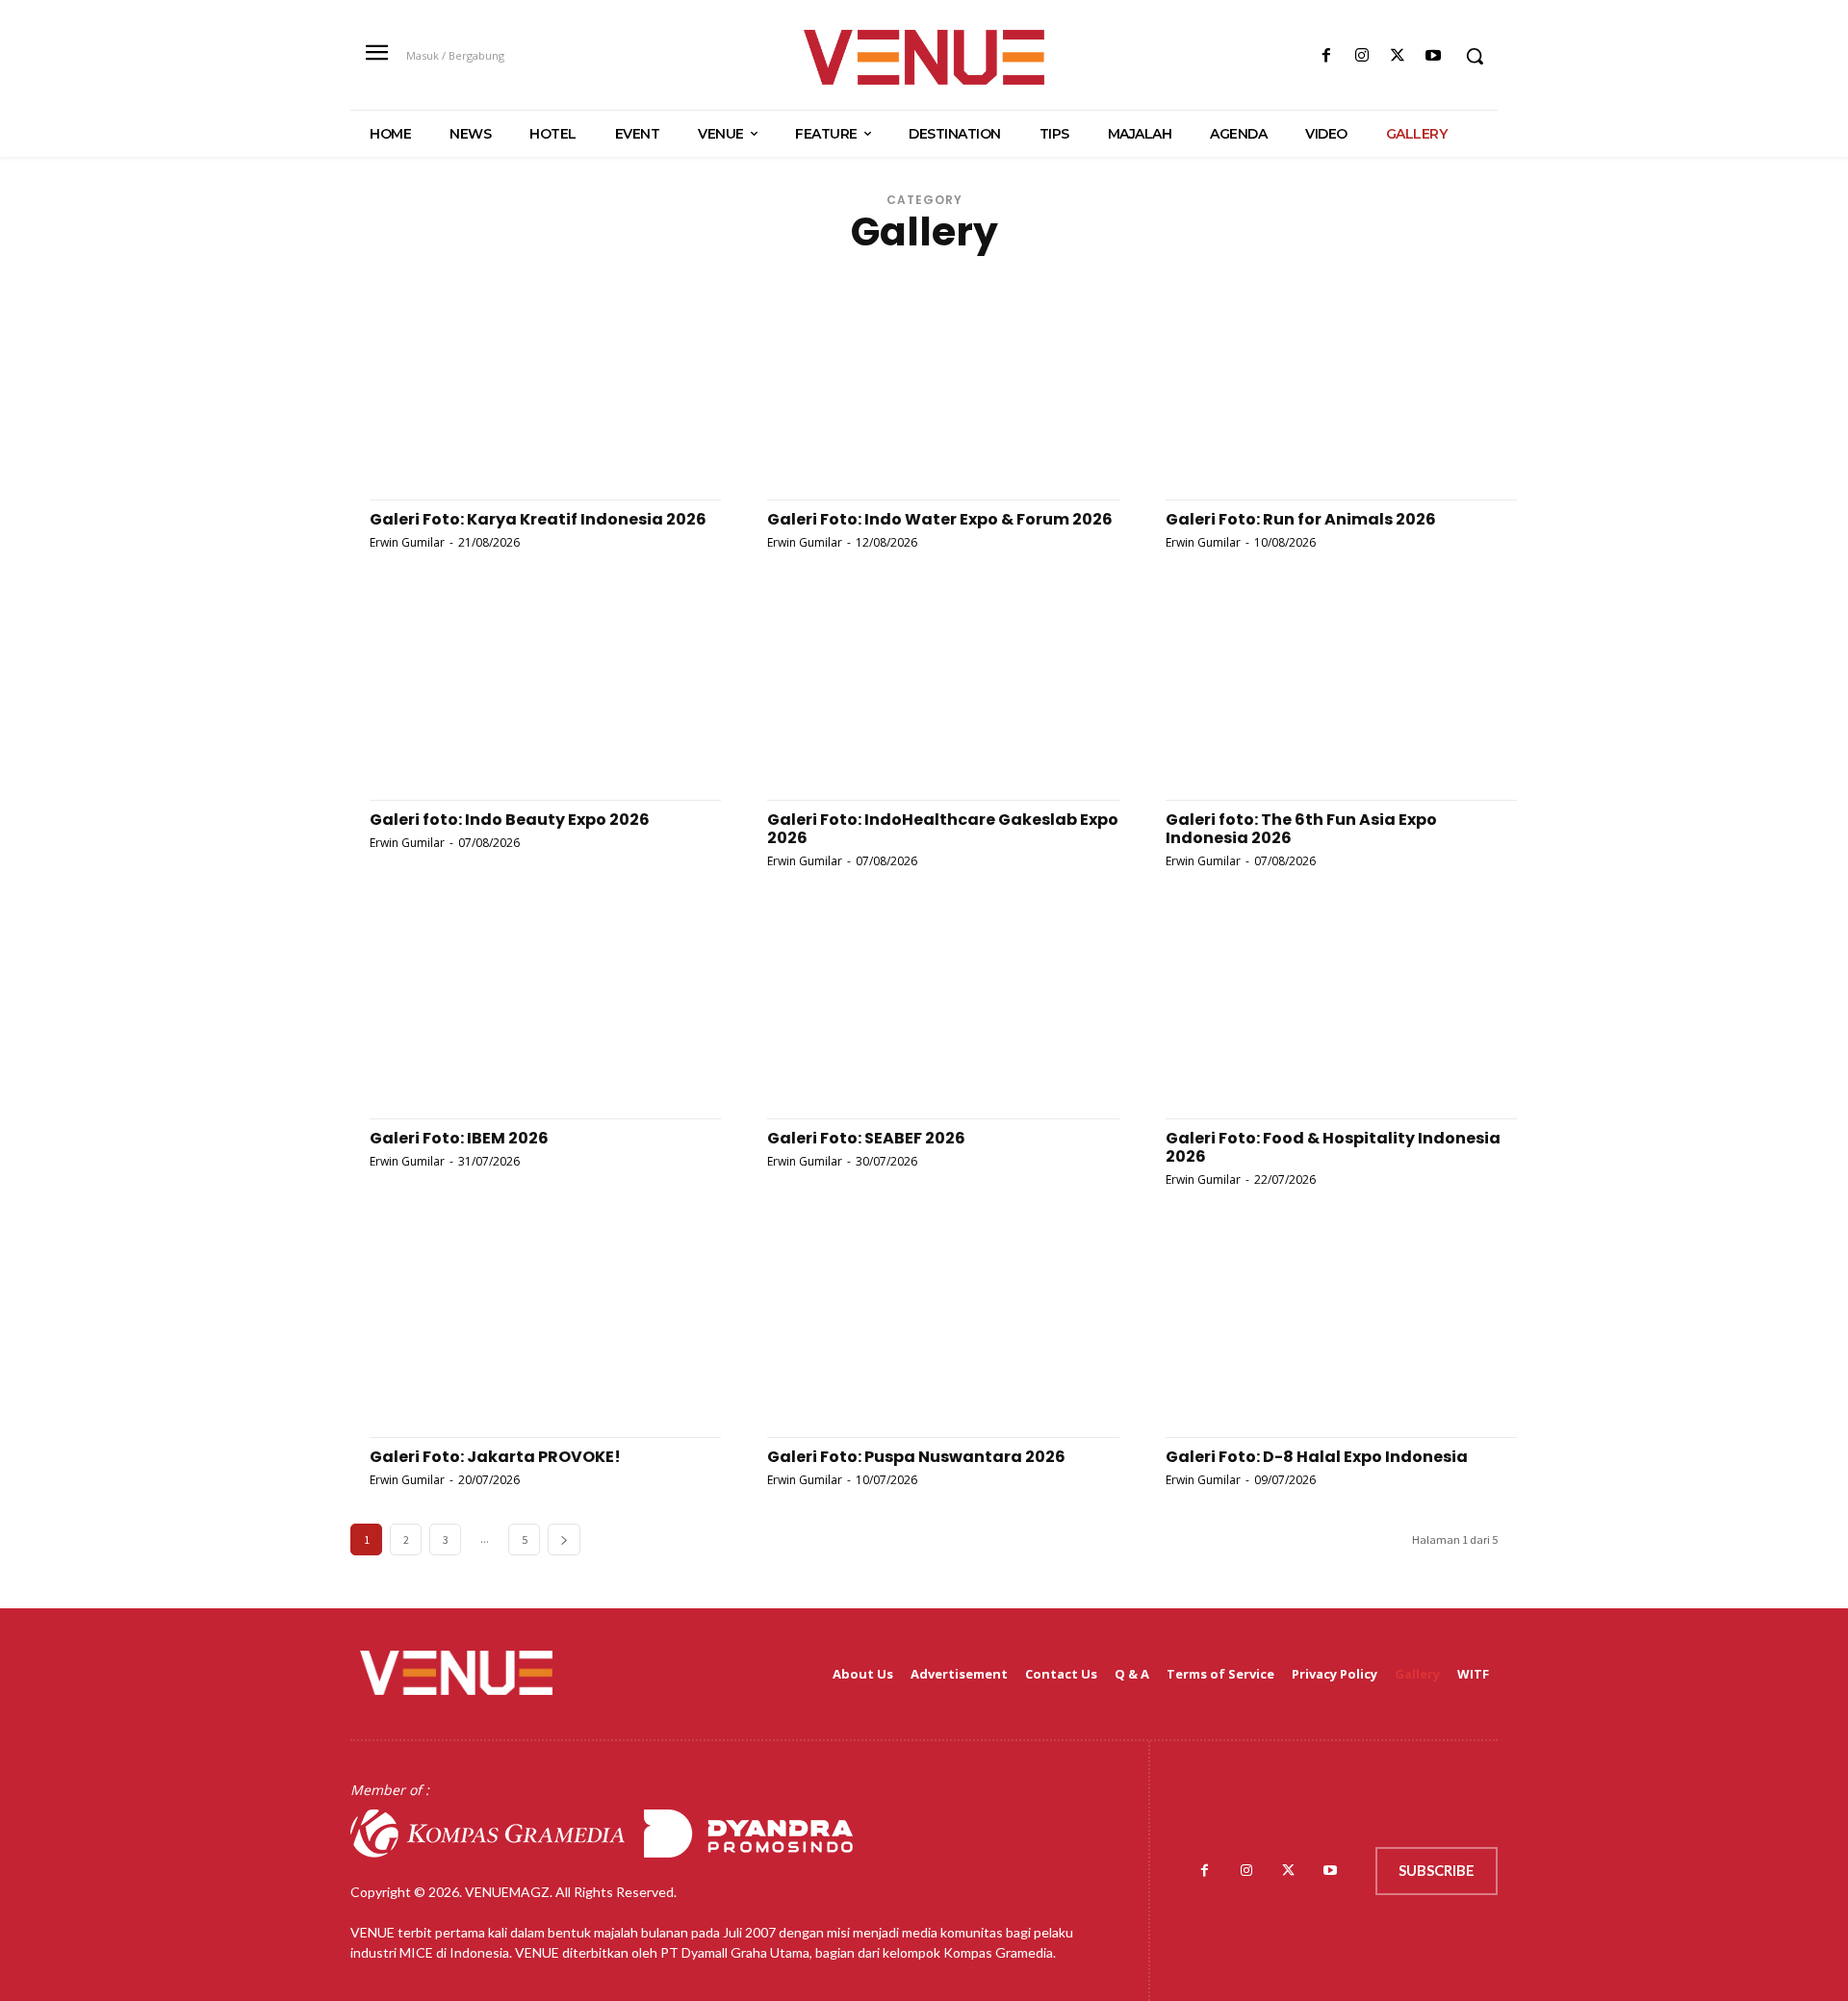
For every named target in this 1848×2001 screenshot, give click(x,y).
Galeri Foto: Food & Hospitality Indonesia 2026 (1333, 1147)
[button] (1475, 56)
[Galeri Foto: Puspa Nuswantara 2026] (924, 1332)
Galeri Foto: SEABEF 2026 (866, 1138)
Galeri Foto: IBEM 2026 (459, 1138)
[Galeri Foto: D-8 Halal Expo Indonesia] (1322, 1332)
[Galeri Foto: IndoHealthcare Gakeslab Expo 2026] (924, 694)
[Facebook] (1326, 56)
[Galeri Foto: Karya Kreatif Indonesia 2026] (526, 394)
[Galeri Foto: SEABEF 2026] (924, 1013)
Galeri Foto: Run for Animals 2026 (1301, 519)
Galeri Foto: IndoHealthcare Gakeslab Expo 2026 (943, 829)
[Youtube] (1434, 56)
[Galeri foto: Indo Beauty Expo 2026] (526, 694)
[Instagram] (1361, 56)
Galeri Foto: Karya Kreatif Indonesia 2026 (538, 519)
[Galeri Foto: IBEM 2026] (526, 1013)
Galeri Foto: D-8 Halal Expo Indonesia (1317, 1457)
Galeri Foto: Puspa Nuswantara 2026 (916, 1457)
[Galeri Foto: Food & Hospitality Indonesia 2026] (1322, 1013)
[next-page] (564, 1539)
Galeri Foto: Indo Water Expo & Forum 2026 (940, 519)
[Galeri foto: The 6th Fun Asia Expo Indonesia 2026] (1322, 694)
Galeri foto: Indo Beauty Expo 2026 (510, 820)
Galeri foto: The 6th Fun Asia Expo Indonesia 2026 (1301, 829)
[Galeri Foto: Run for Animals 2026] (1322, 394)
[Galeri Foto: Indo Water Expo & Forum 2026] (924, 394)
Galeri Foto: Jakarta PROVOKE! (495, 1457)
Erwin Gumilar (407, 542)
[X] (1398, 56)
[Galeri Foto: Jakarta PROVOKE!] (526, 1332)
